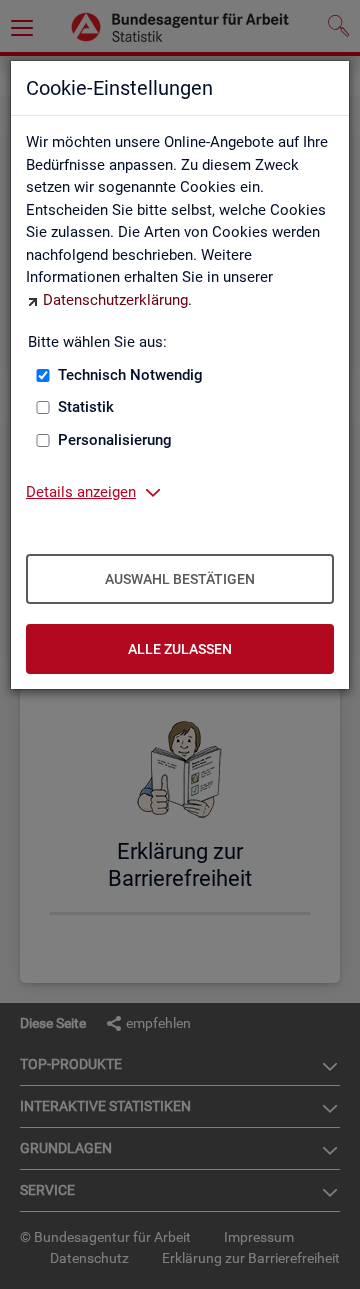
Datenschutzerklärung (115, 300)
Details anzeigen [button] (81, 492)
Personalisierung (115, 440)
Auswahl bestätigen (180, 579)
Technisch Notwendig (130, 375)
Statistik (86, 407)
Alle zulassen (180, 649)
